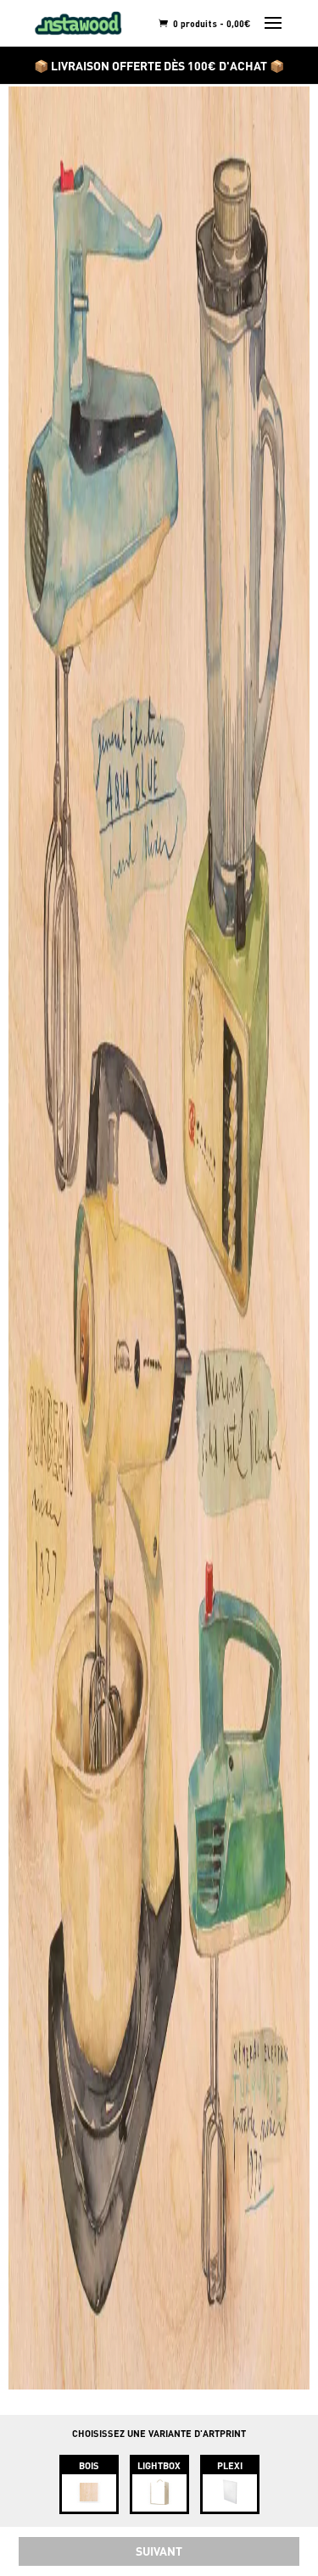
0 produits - (211, 23)
